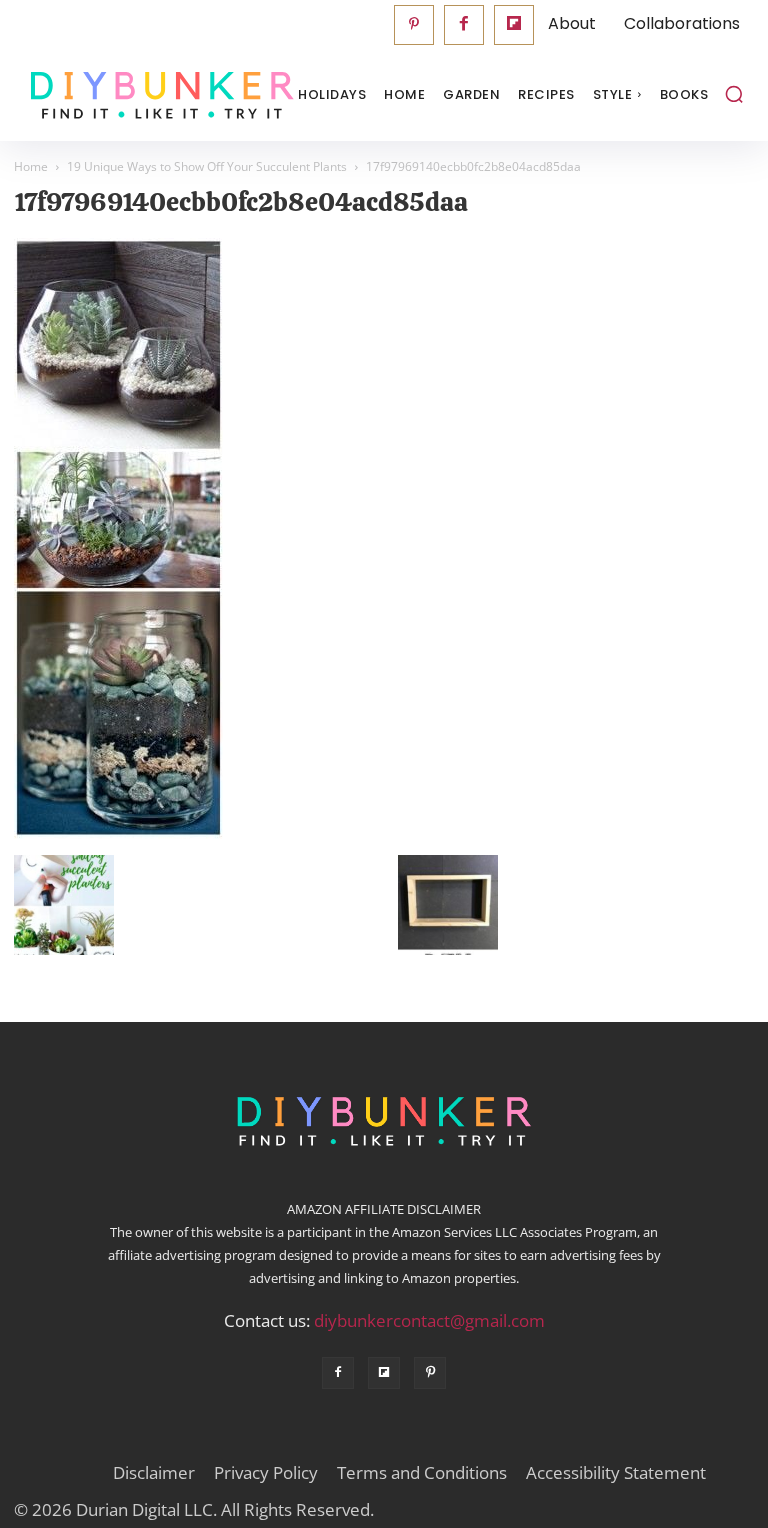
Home (31, 166)
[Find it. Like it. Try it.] (114, 95)
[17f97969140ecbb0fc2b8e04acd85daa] (118, 834)
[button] (734, 94)
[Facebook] (464, 25)
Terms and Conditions (422, 1473)
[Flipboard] (514, 25)
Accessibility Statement (616, 1473)
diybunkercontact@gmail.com (429, 1320)
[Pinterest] (414, 25)
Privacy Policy (266, 1473)
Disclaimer (154, 1473)
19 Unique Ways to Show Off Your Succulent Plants (207, 166)
